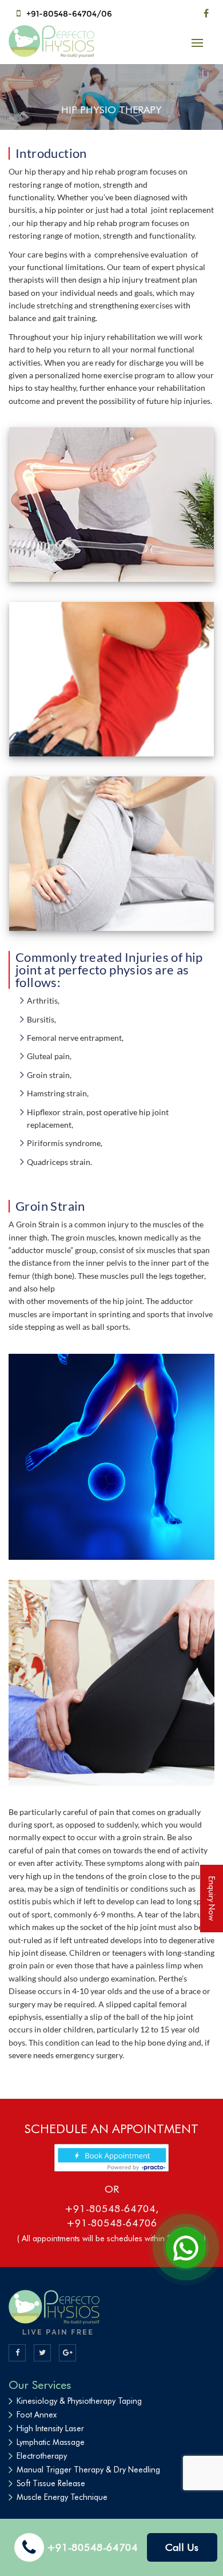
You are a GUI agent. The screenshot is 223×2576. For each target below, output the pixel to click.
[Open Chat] (186, 2247)
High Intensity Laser (50, 2428)
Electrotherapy (42, 2456)
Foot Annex (37, 2415)
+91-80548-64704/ (64, 14)
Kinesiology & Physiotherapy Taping (79, 2401)
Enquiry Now (212, 1899)
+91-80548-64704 (92, 2547)
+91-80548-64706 (112, 2223)
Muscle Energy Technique (62, 2497)
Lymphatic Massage (51, 2442)
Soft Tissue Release (51, 2483)
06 (107, 14)
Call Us (182, 2547)
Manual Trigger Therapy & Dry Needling (88, 2470)
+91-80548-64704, (111, 2208)
